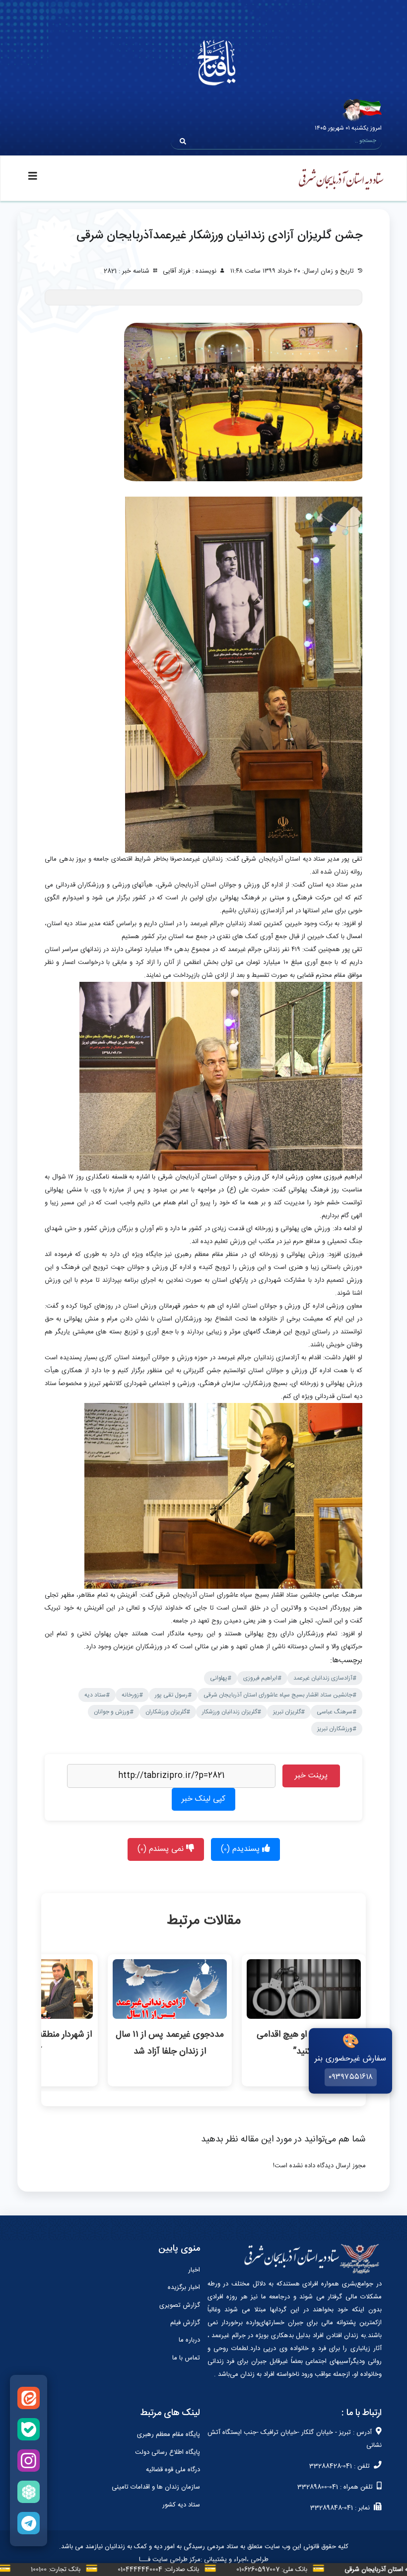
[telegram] (29, 2523)
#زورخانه (132, 1695)
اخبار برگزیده (184, 2287)
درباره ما (189, 2340)
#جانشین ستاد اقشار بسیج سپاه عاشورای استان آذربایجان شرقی (280, 1695)
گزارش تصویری (180, 2305)
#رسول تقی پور (173, 1695)
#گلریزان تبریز (289, 1712)
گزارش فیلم (185, 2323)
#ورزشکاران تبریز (337, 1729)
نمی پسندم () (162, 1849)
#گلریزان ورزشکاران (168, 1712)
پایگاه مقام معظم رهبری (169, 2434)
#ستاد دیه (97, 1695)
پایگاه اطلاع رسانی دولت (168, 2452)
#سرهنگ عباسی (337, 1712)
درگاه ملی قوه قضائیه (173, 2470)
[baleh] (29, 2429)
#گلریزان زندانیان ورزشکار (232, 1712)
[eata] (29, 2398)
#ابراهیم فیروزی (262, 1678)
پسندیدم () (241, 1849)
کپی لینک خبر (203, 1799)
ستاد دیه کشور (181, 2505)
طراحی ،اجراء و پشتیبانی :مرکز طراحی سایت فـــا (204, 2560)
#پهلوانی (221, 1678)
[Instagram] (29, 2461)
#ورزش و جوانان (114, 1712)
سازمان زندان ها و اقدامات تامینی (156, 2487)
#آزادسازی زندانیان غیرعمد (325, 1678)
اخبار (194, 2270)
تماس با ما (186, 2358)
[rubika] (29, 2492)
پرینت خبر (311, 1776)
